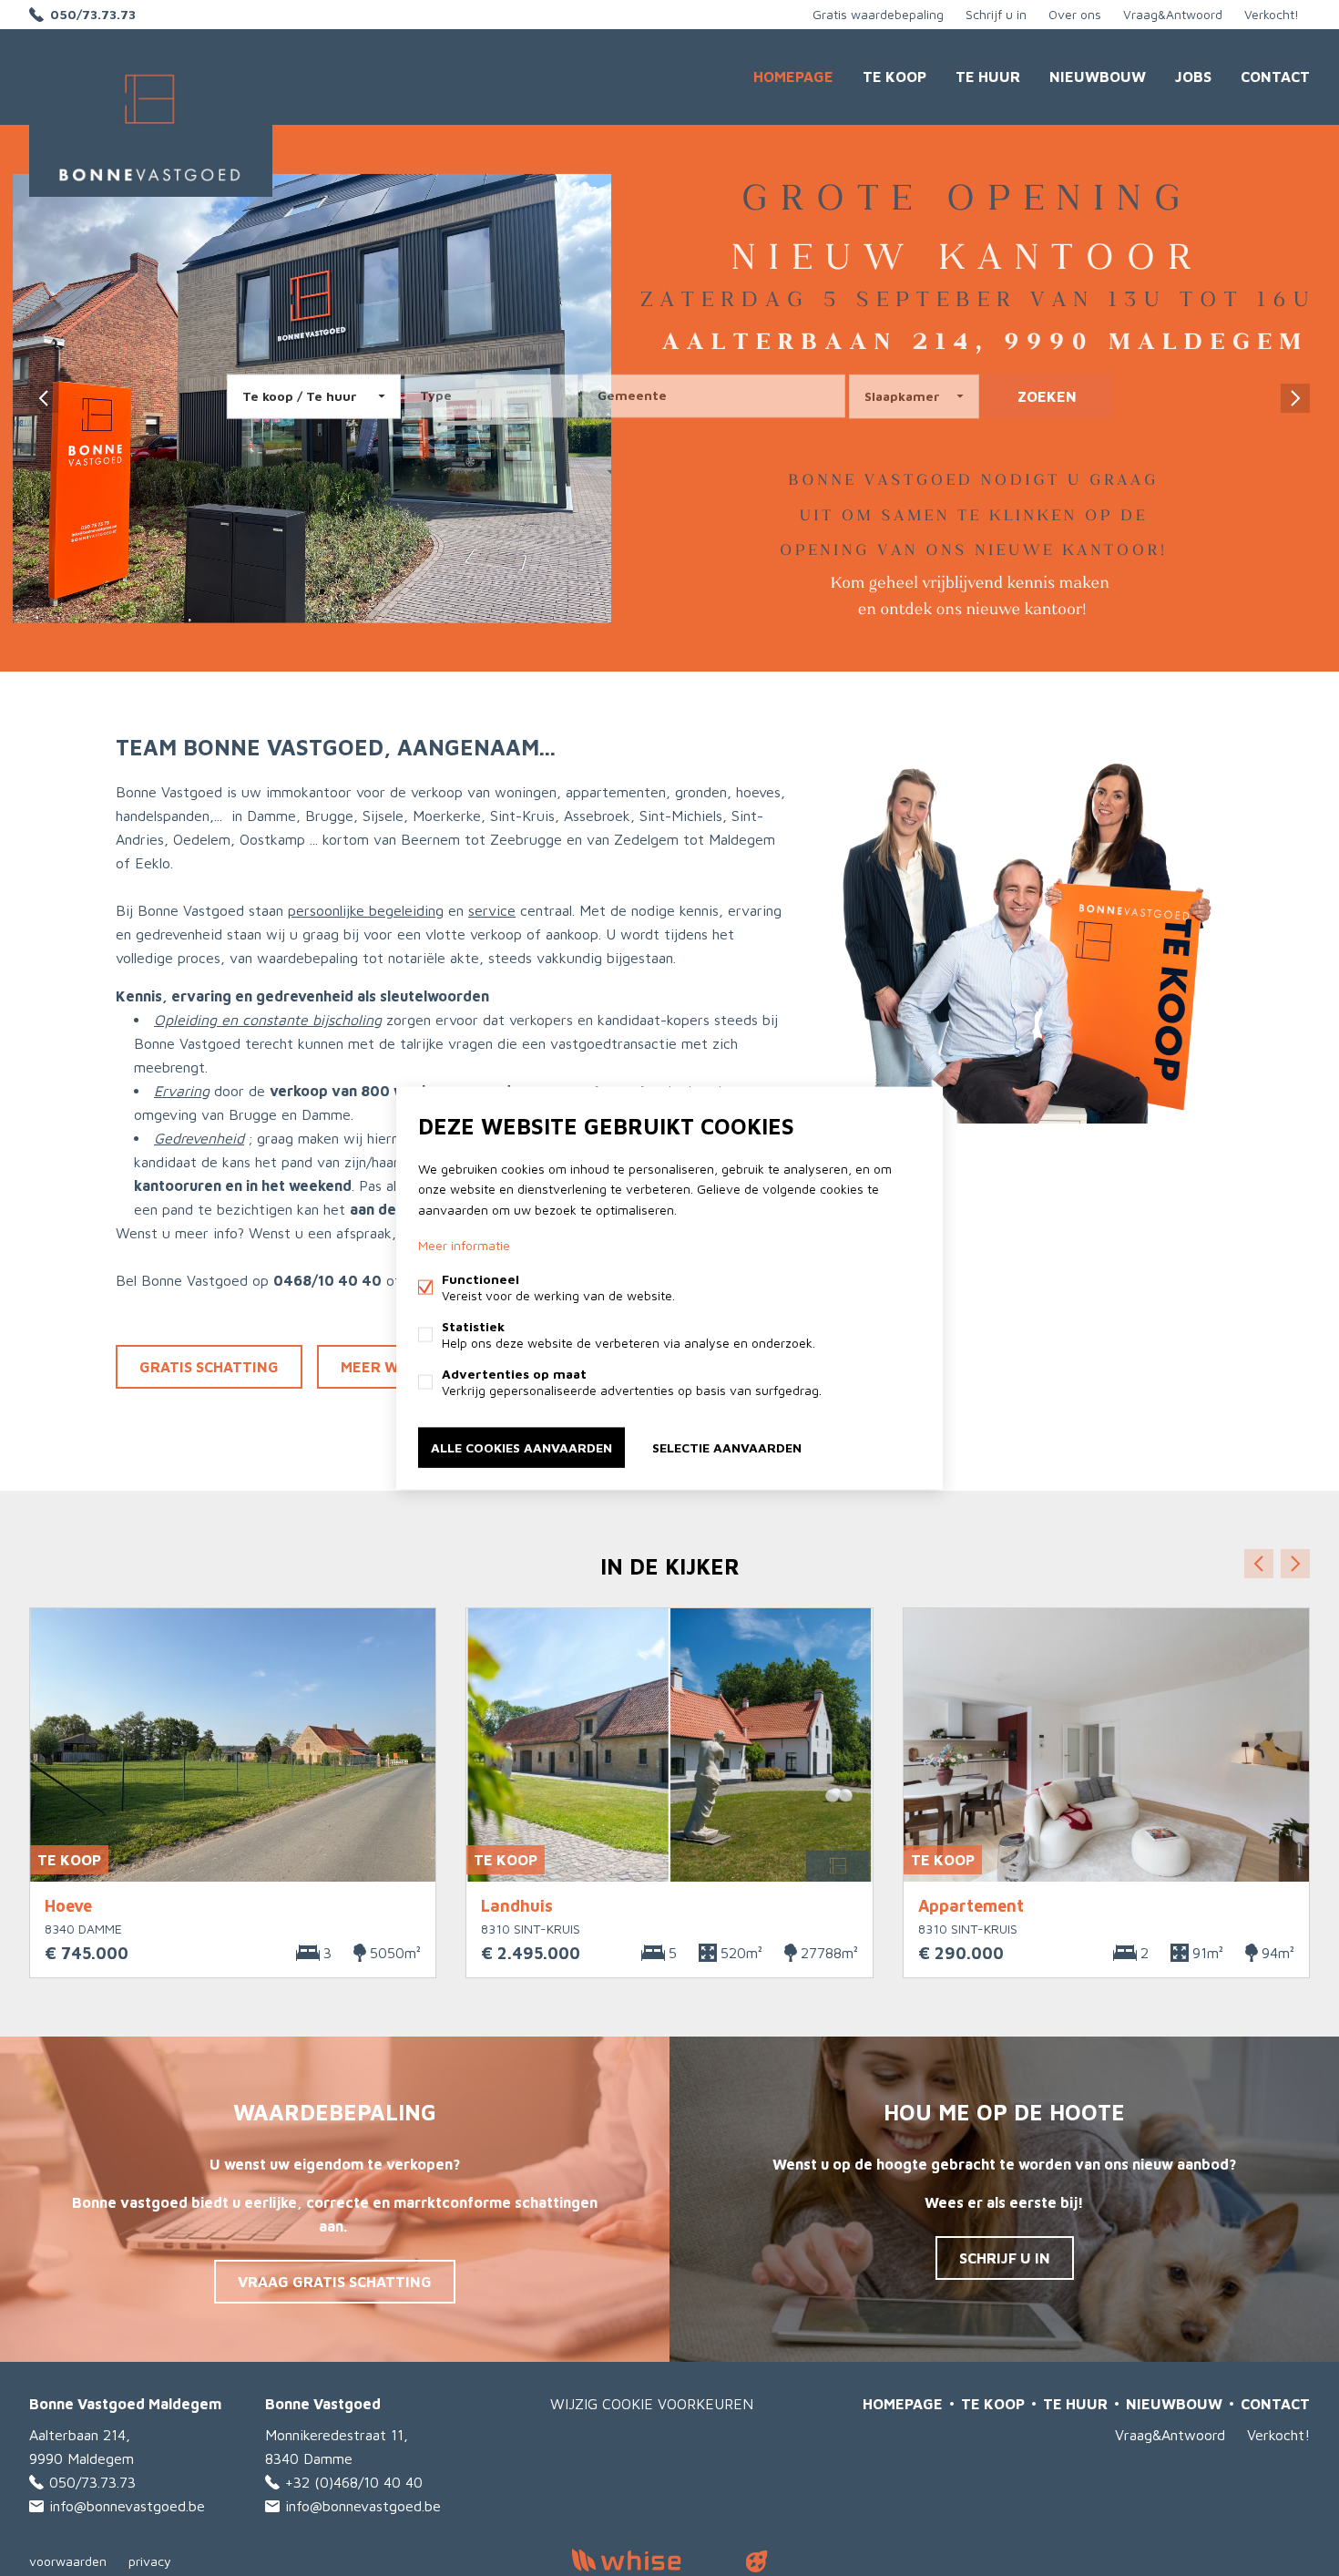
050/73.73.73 (93, 14)
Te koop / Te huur (300, 396)
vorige (44, 398)
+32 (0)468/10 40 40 (354, 2482)
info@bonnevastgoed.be (127, 2506)
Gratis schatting (209, 1367)
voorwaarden (68, 2561)
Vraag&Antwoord (1173, 14)
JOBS (1193, 77)
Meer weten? (393, 1367)
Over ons (1075, 14)
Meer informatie (464, 1244)
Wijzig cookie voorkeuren (652, 2404)
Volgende (1295, 1564)
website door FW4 (757, 2561)
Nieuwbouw (1098, 77)
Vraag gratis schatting (335, 2282)
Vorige (1259, 1564)
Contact (1275, 77)
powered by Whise (648, 2560)
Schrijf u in (996, 14)
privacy (150, 2561)
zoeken (1047, 396)
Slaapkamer (902, 396)
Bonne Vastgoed (323, 2404)
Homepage (793, 77)
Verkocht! (1272, 14)
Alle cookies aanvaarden (521, 1447)
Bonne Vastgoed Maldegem (125, 2404)
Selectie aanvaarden (727, 1447)
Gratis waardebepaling (878, 14)
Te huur (988, 77)
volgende (1295, 398)
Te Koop (894, 77)
